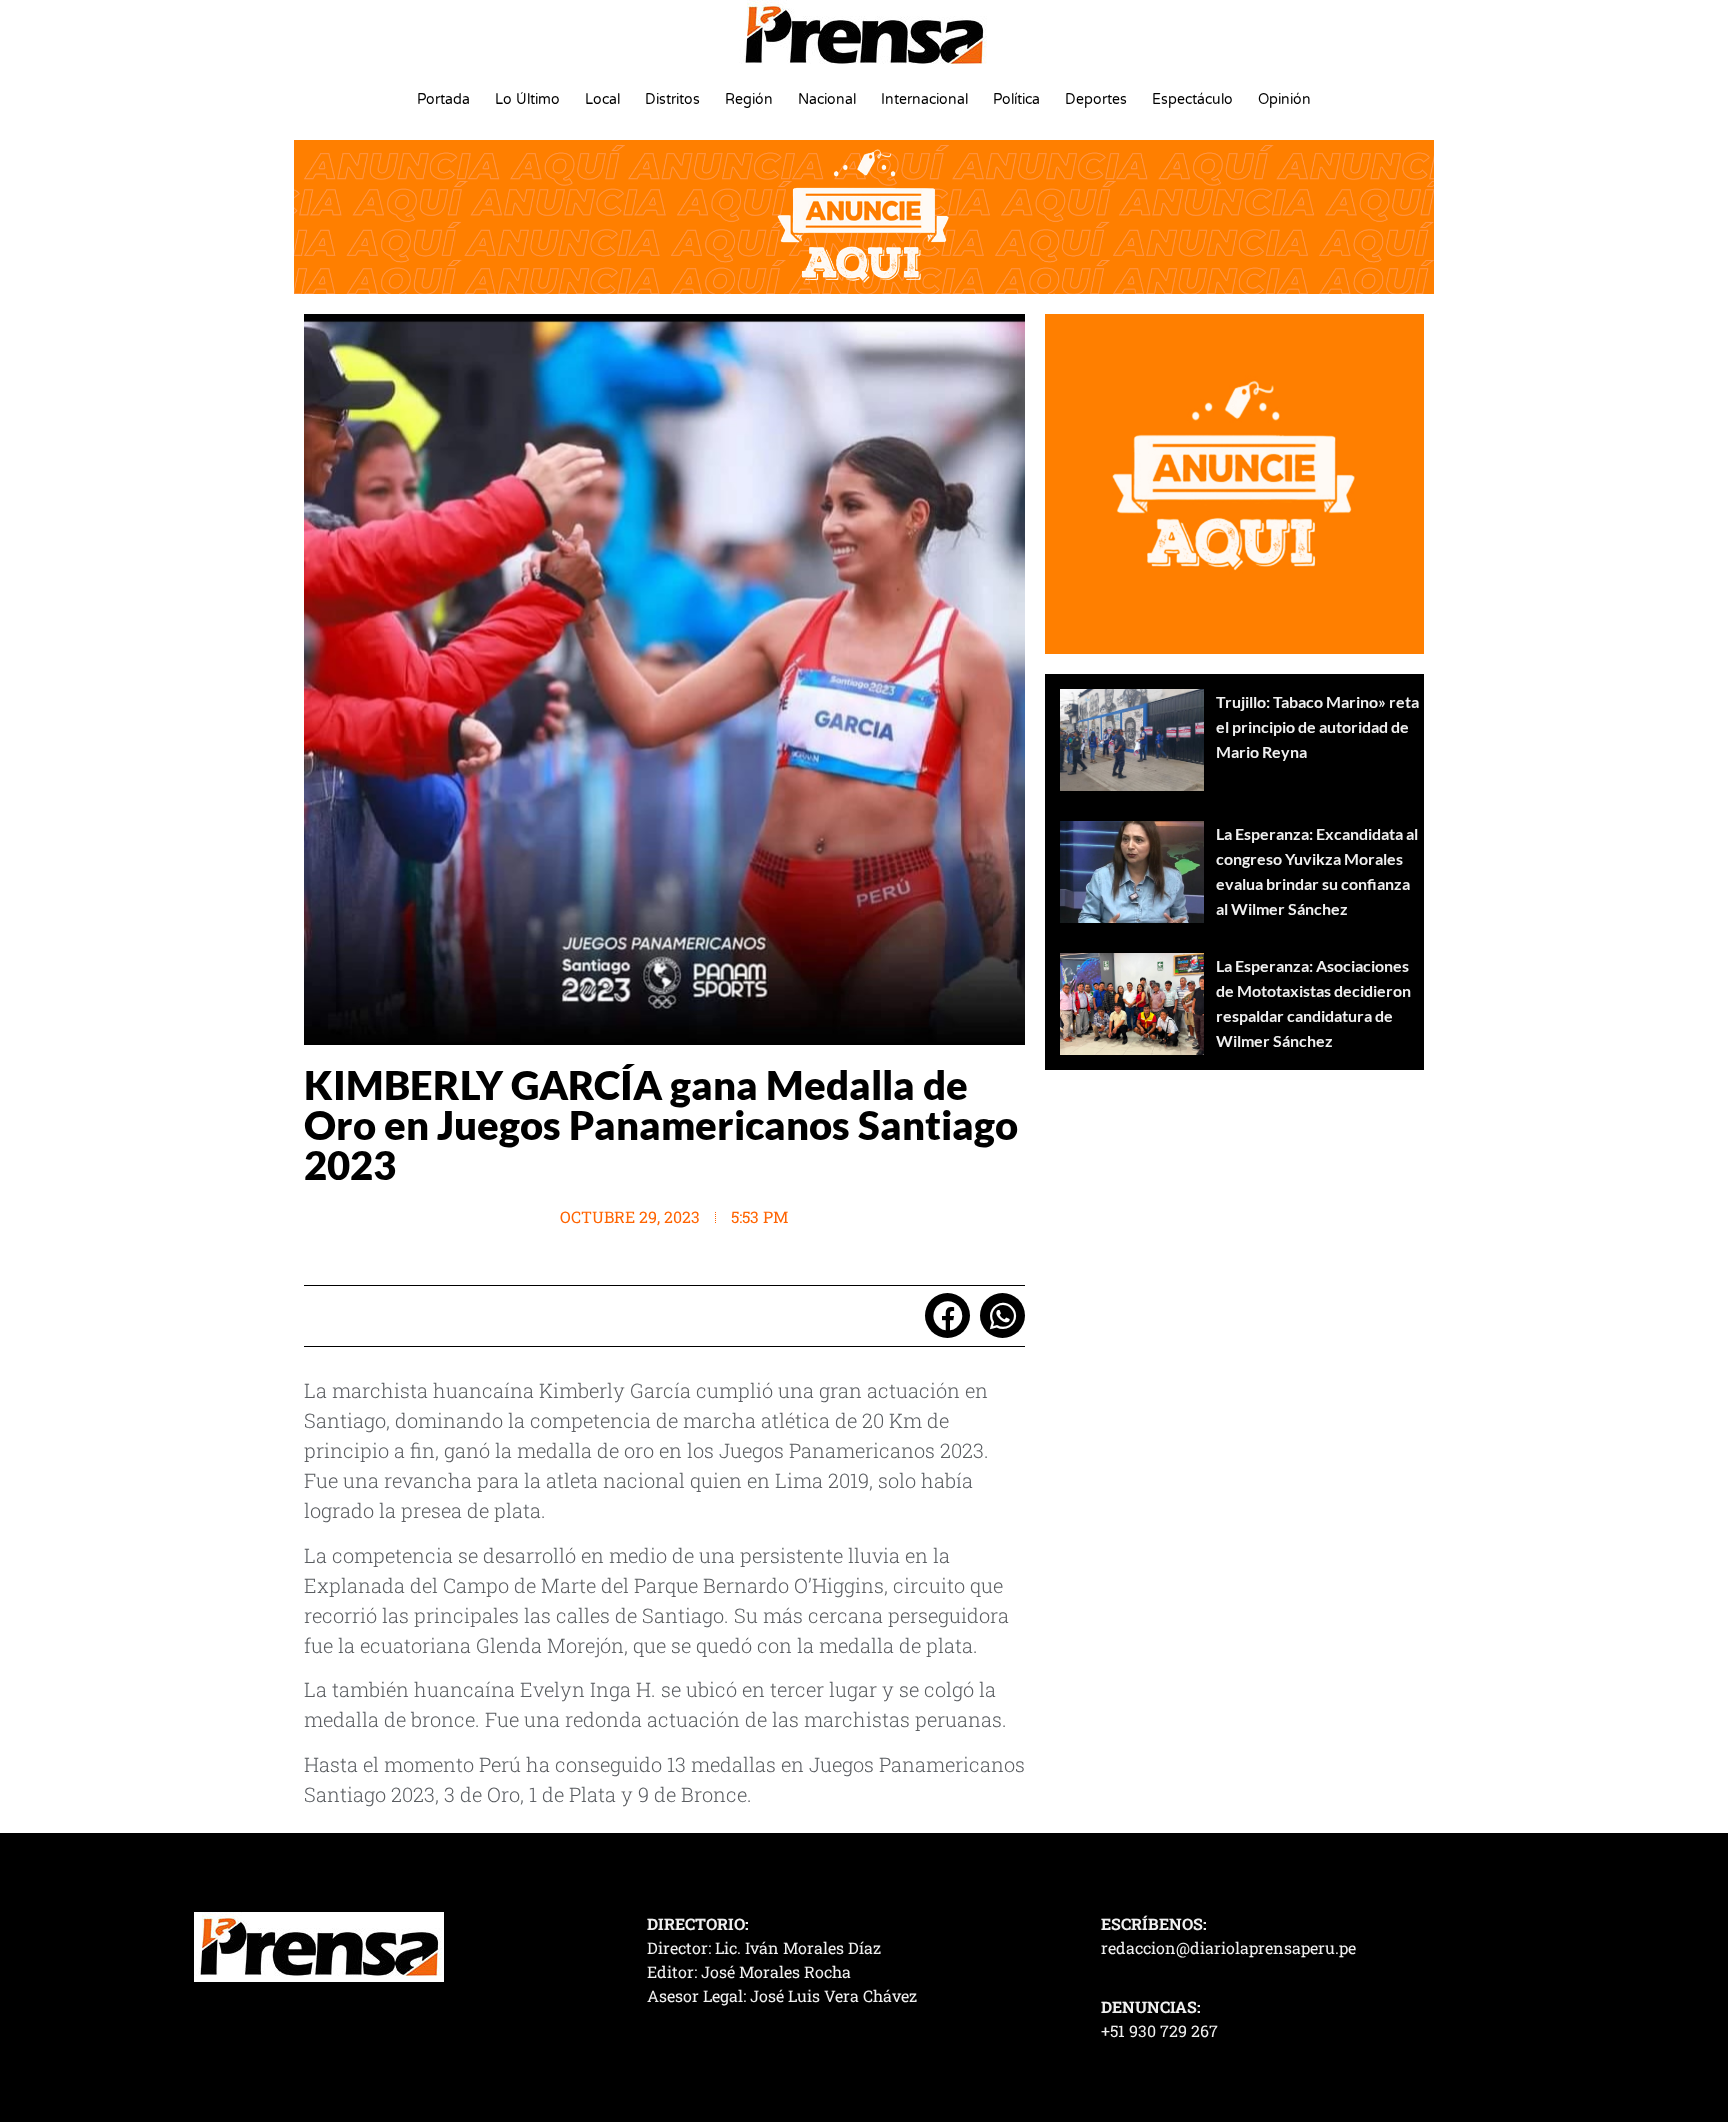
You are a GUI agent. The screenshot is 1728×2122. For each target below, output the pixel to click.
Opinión (1284, 99)
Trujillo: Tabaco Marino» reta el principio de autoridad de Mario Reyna (1317, 726)
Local (602, 99)
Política (1016, 99)
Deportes (1096, 99)
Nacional (827, 99)
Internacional (924, 99)
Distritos (672, 99)
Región (749, 99)
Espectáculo (1192, 99)
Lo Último (527, 99)
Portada (443, 99)
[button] (947, 1315)
